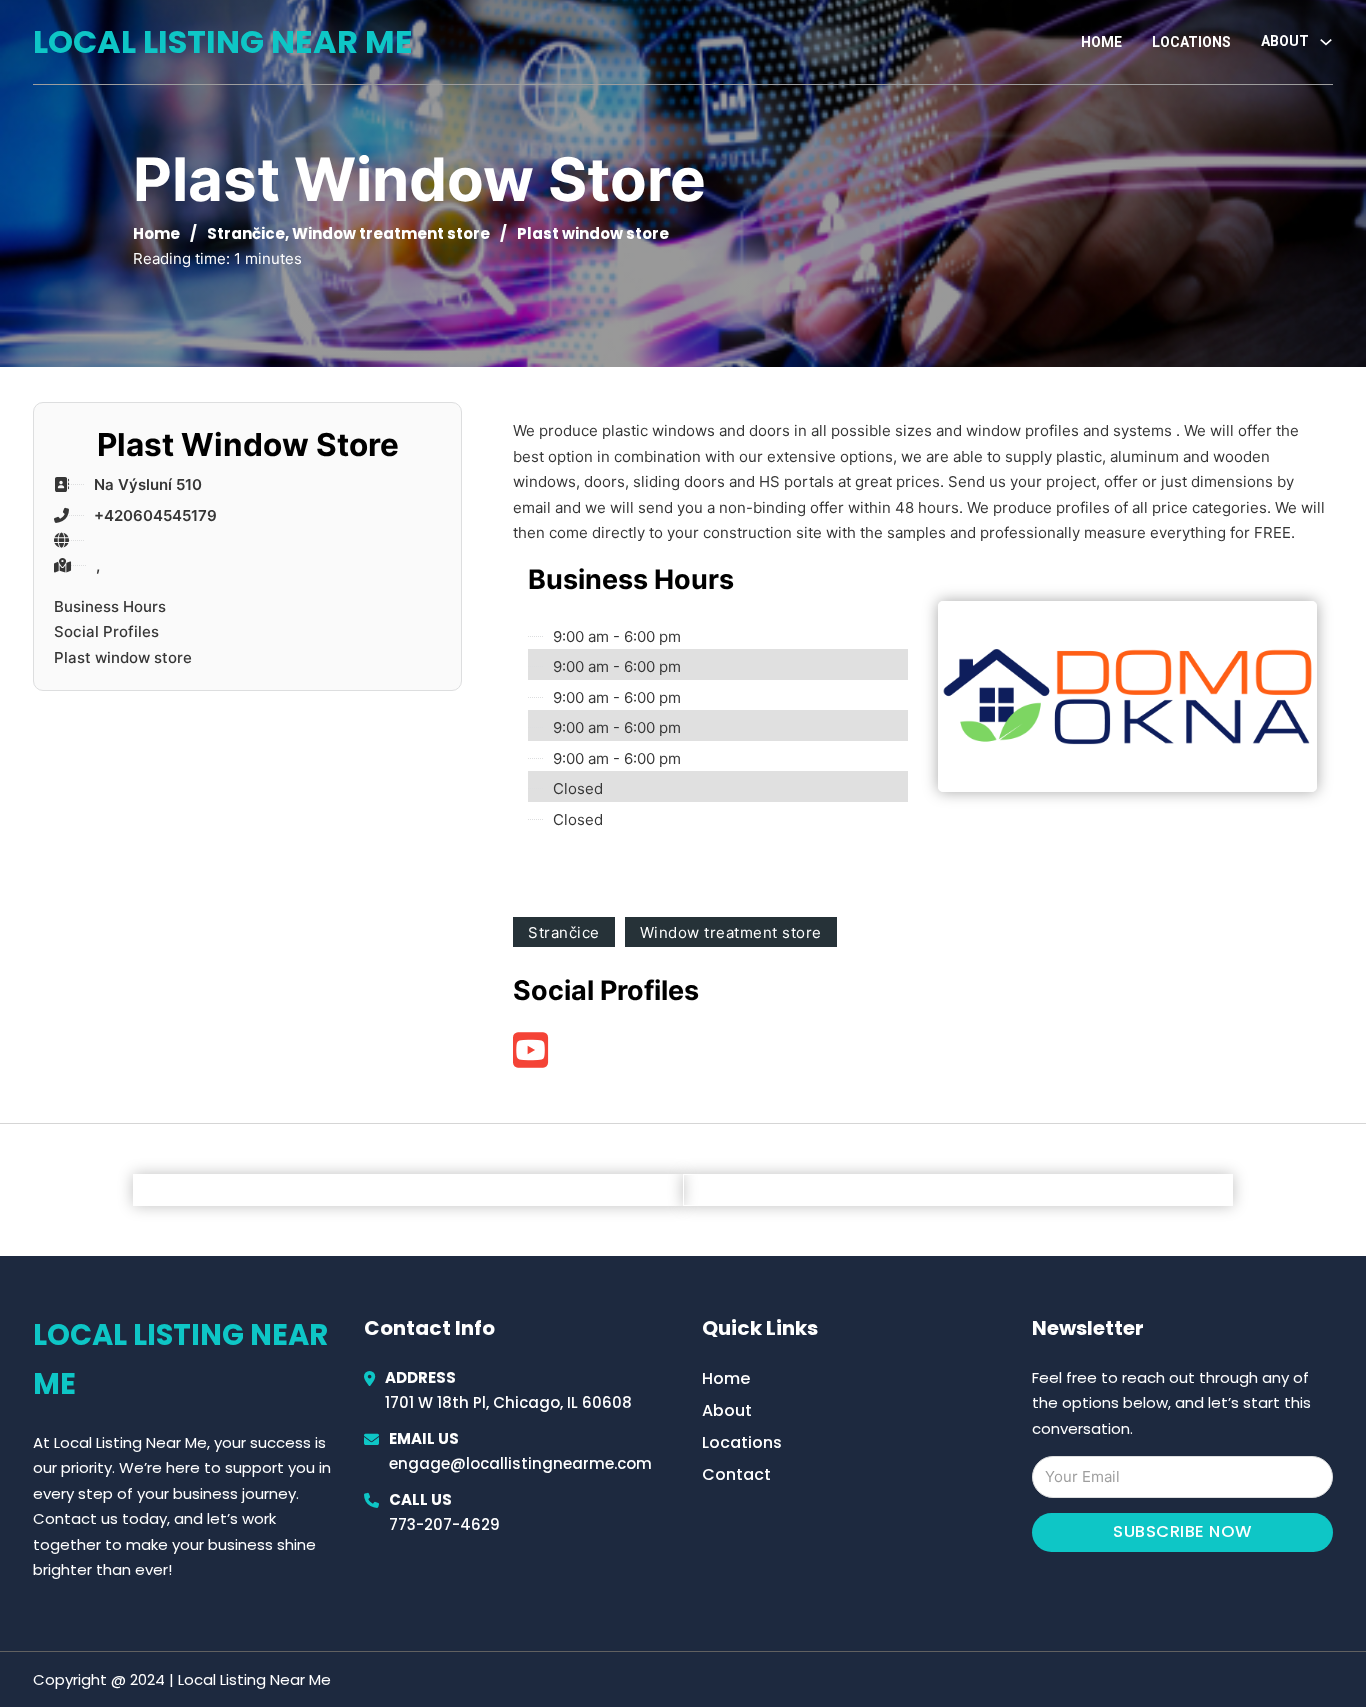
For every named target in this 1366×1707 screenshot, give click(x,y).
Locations (1191, 42)
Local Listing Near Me (223, 41)
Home (1101, 42)
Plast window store (123, 657)
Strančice (246, 233)
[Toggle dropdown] (1326, 42)
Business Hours (110, 606)
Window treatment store (391, 233)
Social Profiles (106, 631)
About (727, 1410)
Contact (736, 1474)
